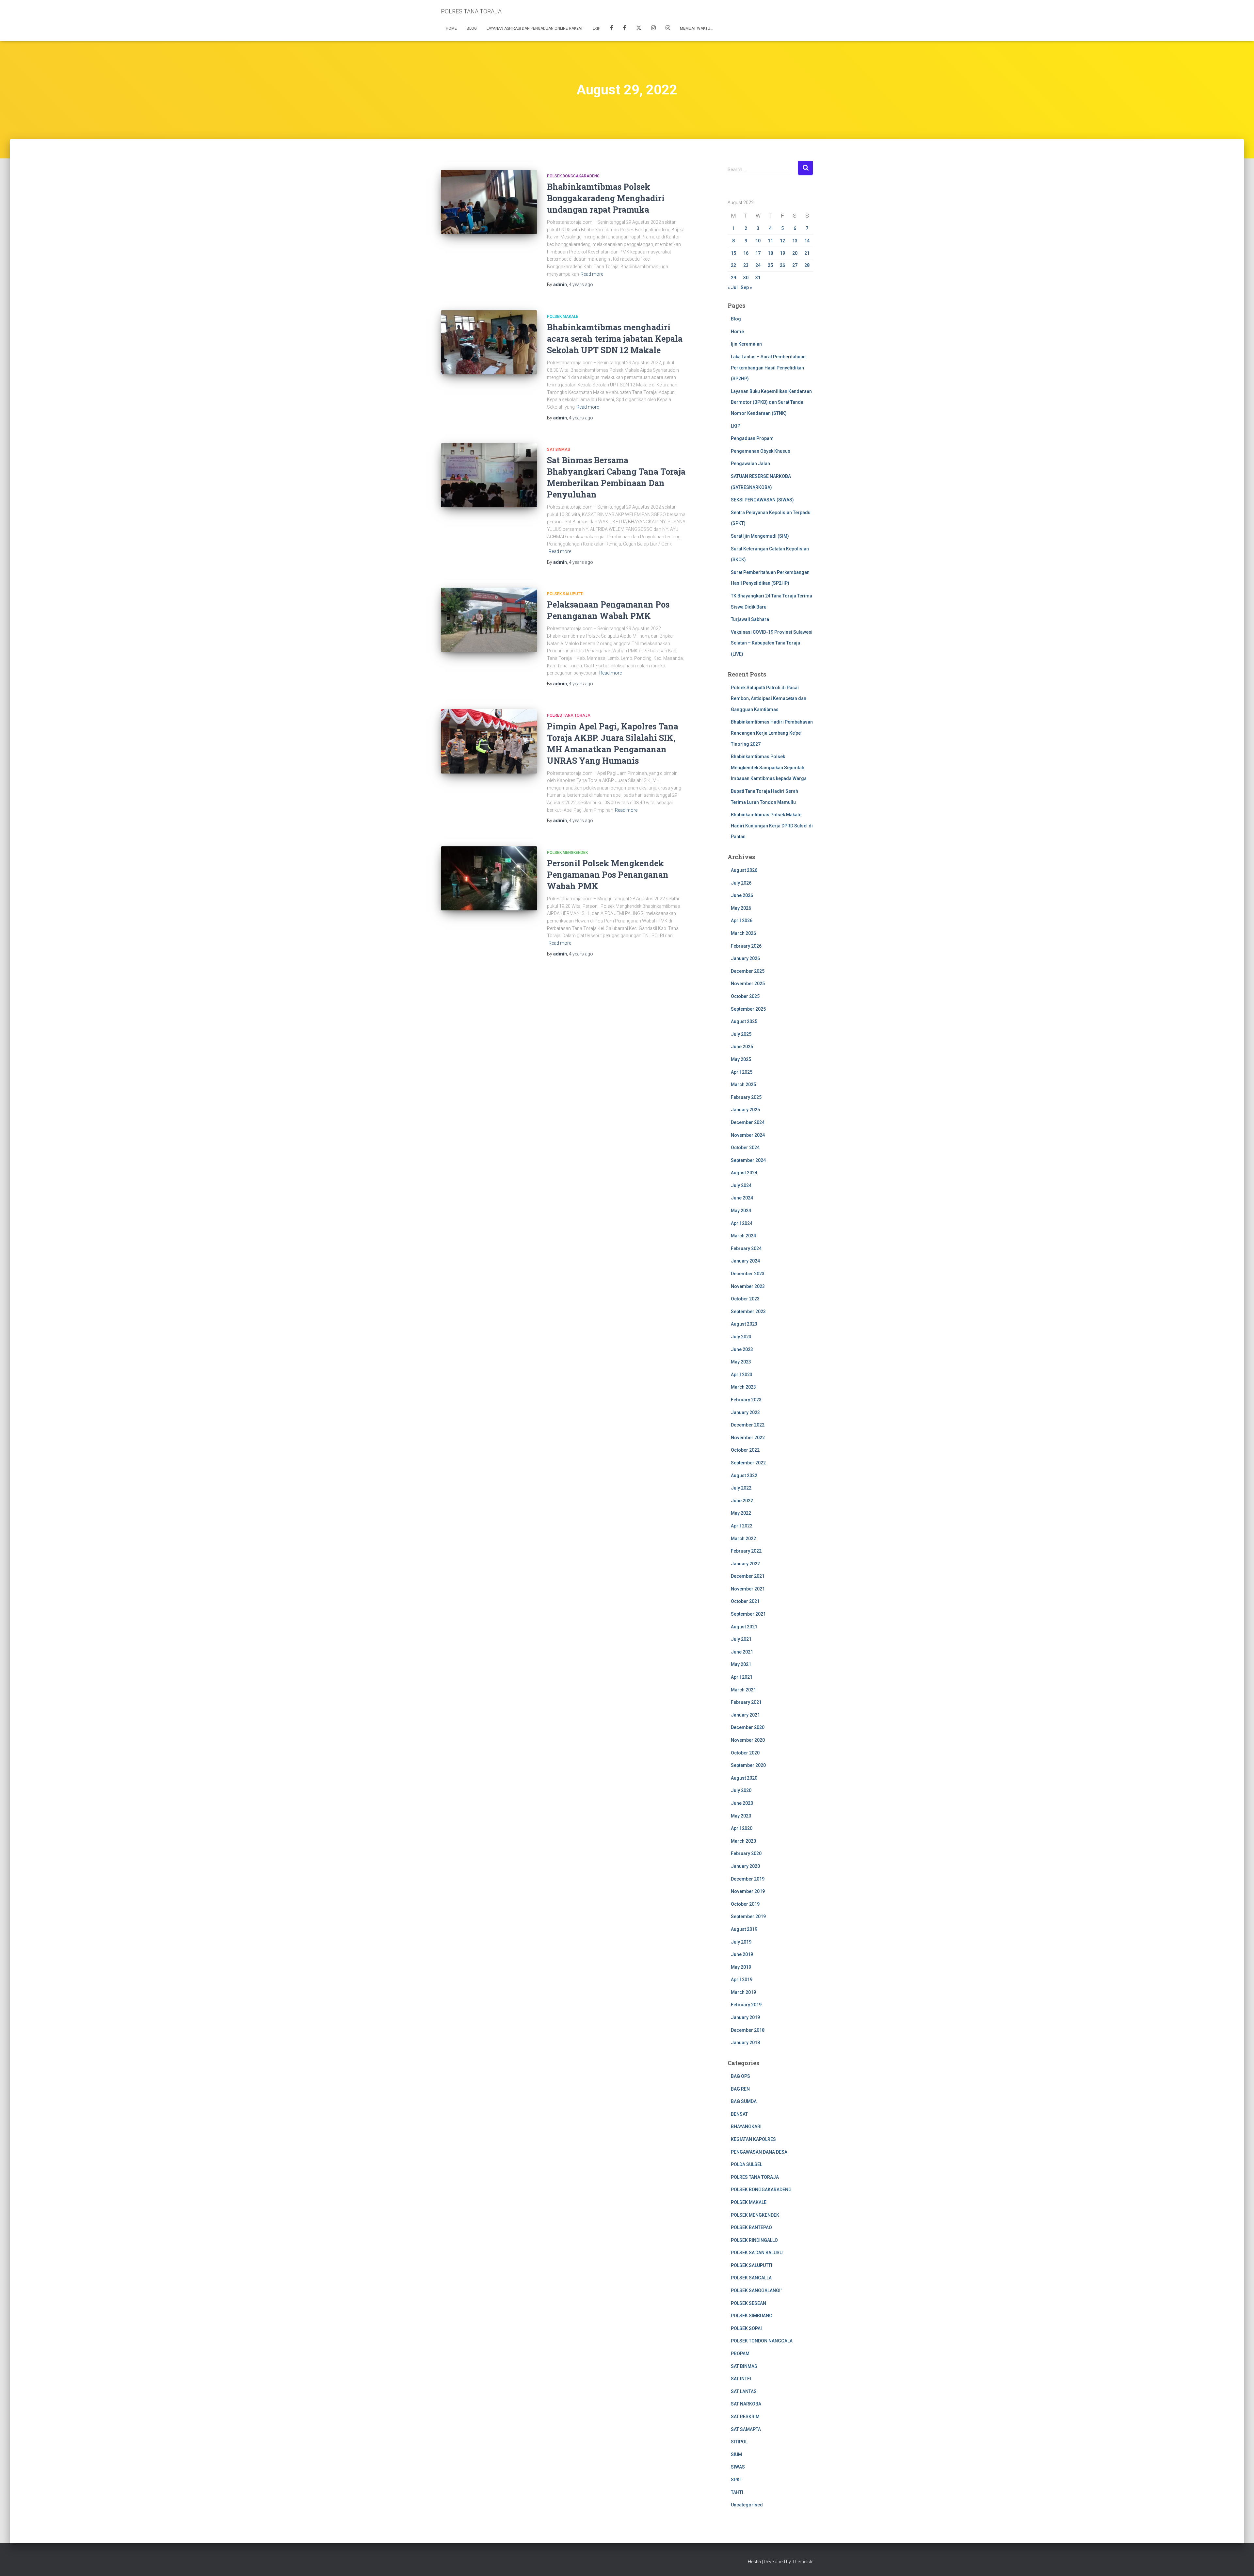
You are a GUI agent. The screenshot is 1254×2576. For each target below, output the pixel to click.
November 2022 (748, 1438)
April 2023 (742, 1375)
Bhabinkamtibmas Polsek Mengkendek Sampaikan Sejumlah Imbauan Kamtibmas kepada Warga (769, 767)
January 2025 (745, 1110)
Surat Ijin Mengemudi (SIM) (760, 536)
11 (770, 241)
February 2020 (746, 1853)
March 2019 (743, 1992)
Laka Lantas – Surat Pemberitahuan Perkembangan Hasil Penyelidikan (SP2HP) (768, 368)
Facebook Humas (625, 29)
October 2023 (745, 1299)
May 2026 (741, 908)
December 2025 (748, 971)
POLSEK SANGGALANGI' (756, 2291)
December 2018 (748, 2030)
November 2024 (748, 1135)
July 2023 (741, 1337)
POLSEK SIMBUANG (752, 2316)
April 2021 (742, 1677)
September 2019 (748, 1916)
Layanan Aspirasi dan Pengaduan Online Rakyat (535, 28)
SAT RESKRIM (745, 2417)
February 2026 (746, 946)
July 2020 (741, 1790)
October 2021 (745, 1601)
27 (795, 265)
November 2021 (748, 1589)
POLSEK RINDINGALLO (754, 2240)
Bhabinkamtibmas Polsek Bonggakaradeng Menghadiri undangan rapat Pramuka (606, 198)
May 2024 (741, 1211)
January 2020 (745, 1866)
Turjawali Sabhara (750, 619)
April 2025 (742, 1072)
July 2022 (741, 1488)
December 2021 (748, 1576)
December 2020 (748, 1727)
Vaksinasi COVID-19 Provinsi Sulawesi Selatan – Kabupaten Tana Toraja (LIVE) (772, 643)
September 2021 (748, 1614)
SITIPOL (739, 2442)
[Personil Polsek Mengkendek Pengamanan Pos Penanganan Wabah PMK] (489, 879)
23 (746, 265)
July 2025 (741, 1034)
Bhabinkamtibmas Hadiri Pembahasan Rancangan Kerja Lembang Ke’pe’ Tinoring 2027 (772, 733)
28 (807, 265)
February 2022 (746, 1551)
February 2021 (746, 1702)
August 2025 (744, 1021)
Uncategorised (747, 2505)
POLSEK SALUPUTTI (565, 594)
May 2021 (741, 1664)
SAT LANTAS (744, 2391)
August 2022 (744, 1475)
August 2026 (744, 870)
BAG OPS (740, 2076)
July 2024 (741, 1185)
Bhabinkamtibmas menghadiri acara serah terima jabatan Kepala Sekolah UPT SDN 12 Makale (615, 339)
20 (795, 253)
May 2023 (741, 1362)
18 (770, 253)
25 (770, 265)
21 (807, 253)
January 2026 (745, 958)
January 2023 (745, 1412)
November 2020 (748, 1740)
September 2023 (748, 1312)
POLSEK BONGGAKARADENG (573, 176)
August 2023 (744, 1324)
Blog (472, 28)
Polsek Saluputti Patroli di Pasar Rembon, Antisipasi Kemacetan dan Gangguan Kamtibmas (769, 699)
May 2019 (741, 1967)
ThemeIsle (803, 2562)
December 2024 (748, 1122)
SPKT (737, 2480)
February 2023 (746, 1400)
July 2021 (741, 1639)
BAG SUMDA (744, 2101)
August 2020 (744, 1778)
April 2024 (742, 1223)
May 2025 (741, 1059)
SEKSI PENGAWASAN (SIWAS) (762, 500)
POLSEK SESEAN (748, 2303)
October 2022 (745, 1450)
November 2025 (748, 984)
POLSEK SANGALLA (751, 2278)
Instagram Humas (653, 29)
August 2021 (744, 1627)
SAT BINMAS (559, 449)
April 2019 (742, 1980)
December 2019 (748, 1879)
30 (746, 278)
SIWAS (738, 2467)
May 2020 (741, 1816)
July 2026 (741, 883)
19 (782, 253)
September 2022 (748, 1463)
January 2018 (745, 2043)
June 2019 (742, 1954)
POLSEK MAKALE (563, 317)
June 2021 (742, 1652)
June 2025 (742, 1047)
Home (451, 28)
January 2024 (745, 1261)
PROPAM (740, 2354)
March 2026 (743, 933)
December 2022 (748, 1425)
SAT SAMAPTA (746, 2429)
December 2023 (748, 1274)
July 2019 (741, 1942)
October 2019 (745, 1904)
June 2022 (742, 1501)
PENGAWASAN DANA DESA (759, 2152)
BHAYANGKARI (746, 2127)
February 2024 (746, 1248)
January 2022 (745, 1564)
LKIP (596, 28)
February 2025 (746, 1097)
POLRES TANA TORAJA (569, 715)
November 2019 (748, 1891)
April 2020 (742, 1828)
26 (782, 265)
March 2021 (743, 1690)
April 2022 (742, 1526)
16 (746, 253)
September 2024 (748, 1160)
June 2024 (742, 1198)
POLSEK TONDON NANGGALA (762, 2341)
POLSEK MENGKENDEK (567, 853)
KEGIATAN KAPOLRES (753, 2139)
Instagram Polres (668, 29)
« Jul (733, 287)
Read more (592, 274)
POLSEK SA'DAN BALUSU (757, 2253)
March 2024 (743, 1236)
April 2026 (742, 921)
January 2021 (745, 1715)
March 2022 (743, 1539)
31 (758, 278)
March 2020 (743, 1841)
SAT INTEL (741, 2379)
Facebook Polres (612, 29)
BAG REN (740, 2089)
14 (807, 241)
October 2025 (745, 996)
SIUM (736, 2454)
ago (581, 285)
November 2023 (748, 1286)
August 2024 (744, 1173)
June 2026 (742, 895)
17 (758, 253)
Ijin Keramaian (746, 344)
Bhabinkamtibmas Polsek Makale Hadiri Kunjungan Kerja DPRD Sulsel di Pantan (772, 826)
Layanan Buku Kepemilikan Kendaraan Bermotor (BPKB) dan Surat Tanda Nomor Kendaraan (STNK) (771, 402)
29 (733, 278)
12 (782, 241)
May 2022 (741, 1513)
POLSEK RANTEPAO (751, 2227)
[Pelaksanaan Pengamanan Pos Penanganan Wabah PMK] (489, 620)
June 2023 (742, 1349)
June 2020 (742, 1803)
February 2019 (746, 2005)
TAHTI (737, 2492)
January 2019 (745, 2017)
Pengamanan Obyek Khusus (761, 451)
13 (795, 241)
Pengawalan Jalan (750, 464)
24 (758, 265)
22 (733, 265)
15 (733, 253)
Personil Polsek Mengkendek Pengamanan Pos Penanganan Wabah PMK (608, 875)
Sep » (746, 287)
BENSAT (739, 2114)
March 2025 (743, 1084)
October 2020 (745, 1753)
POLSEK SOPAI (746, 2328)
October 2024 (745, 1148)
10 (758, 241)
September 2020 (748, 1765)
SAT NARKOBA (746, 2404)
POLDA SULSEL (747, 2164)
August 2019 (744, 1929)
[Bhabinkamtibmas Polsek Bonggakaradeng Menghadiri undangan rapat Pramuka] (489, 202)
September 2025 (748, 1009)
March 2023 (743, 1387)
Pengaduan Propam (752, 438)
